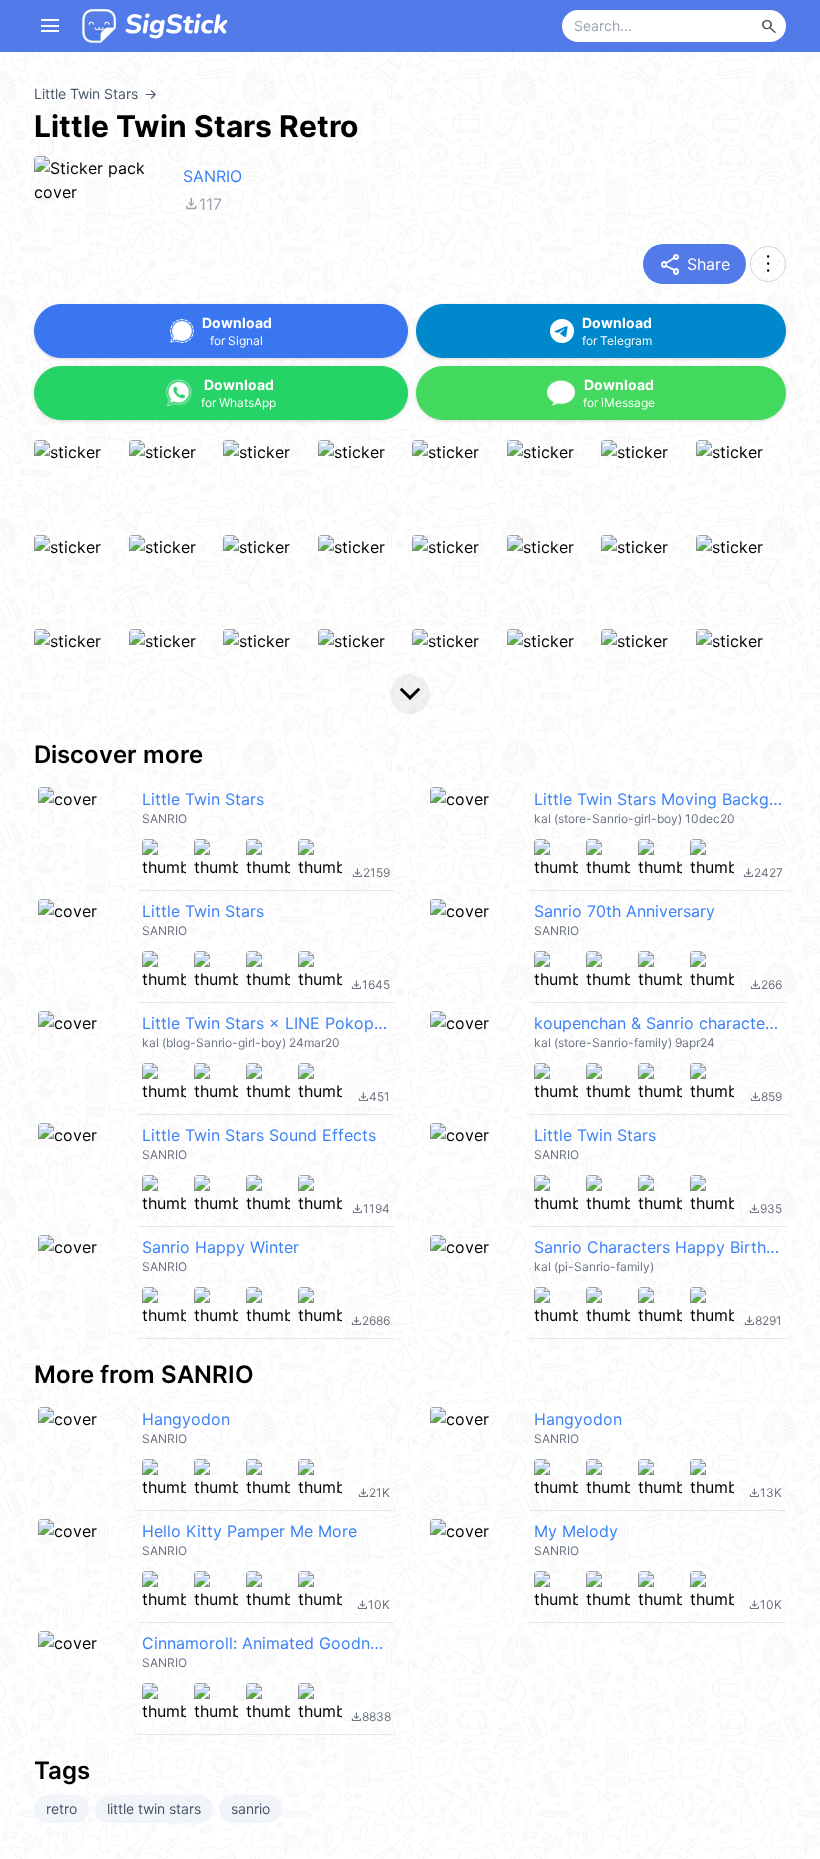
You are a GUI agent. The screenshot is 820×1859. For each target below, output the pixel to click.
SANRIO (212, 176)
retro (61, 1808)
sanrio (250, 1808)
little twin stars (154, 1808)
